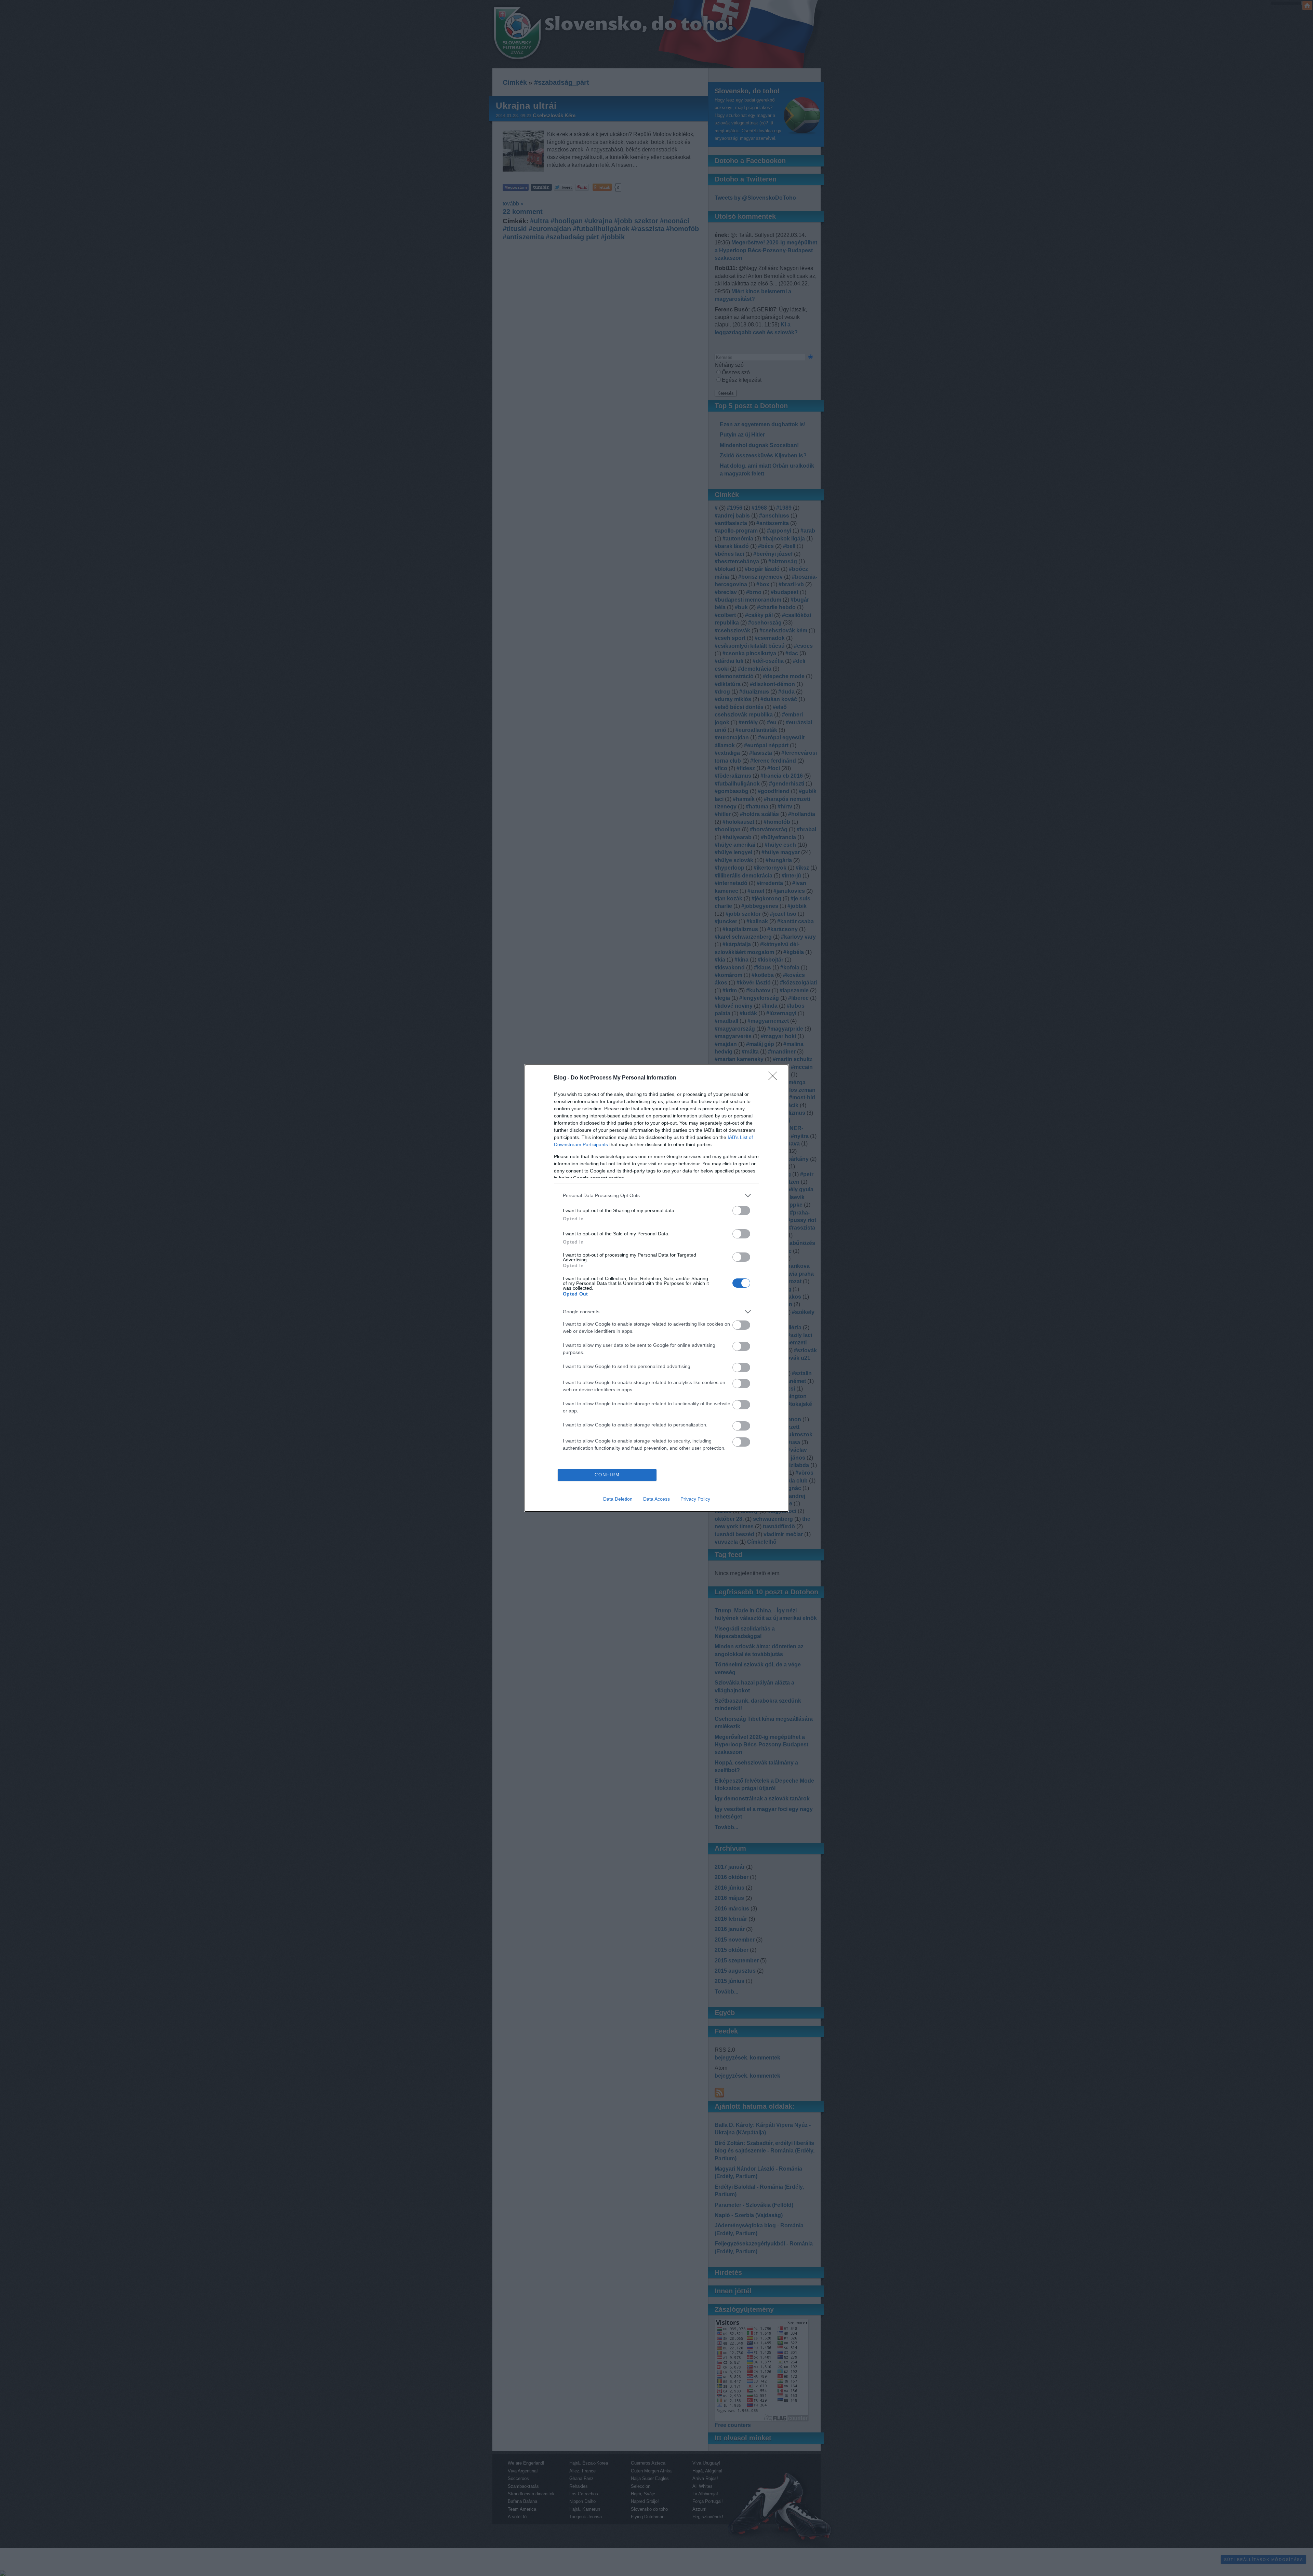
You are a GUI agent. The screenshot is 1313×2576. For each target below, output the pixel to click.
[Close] (775, 1078)
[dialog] (656, 1288)
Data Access (656, 1499)
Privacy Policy (695, 1499)
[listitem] (656, 1196)
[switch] (741, 1211)
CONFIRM (607, 1475)
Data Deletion (618, 1499)
